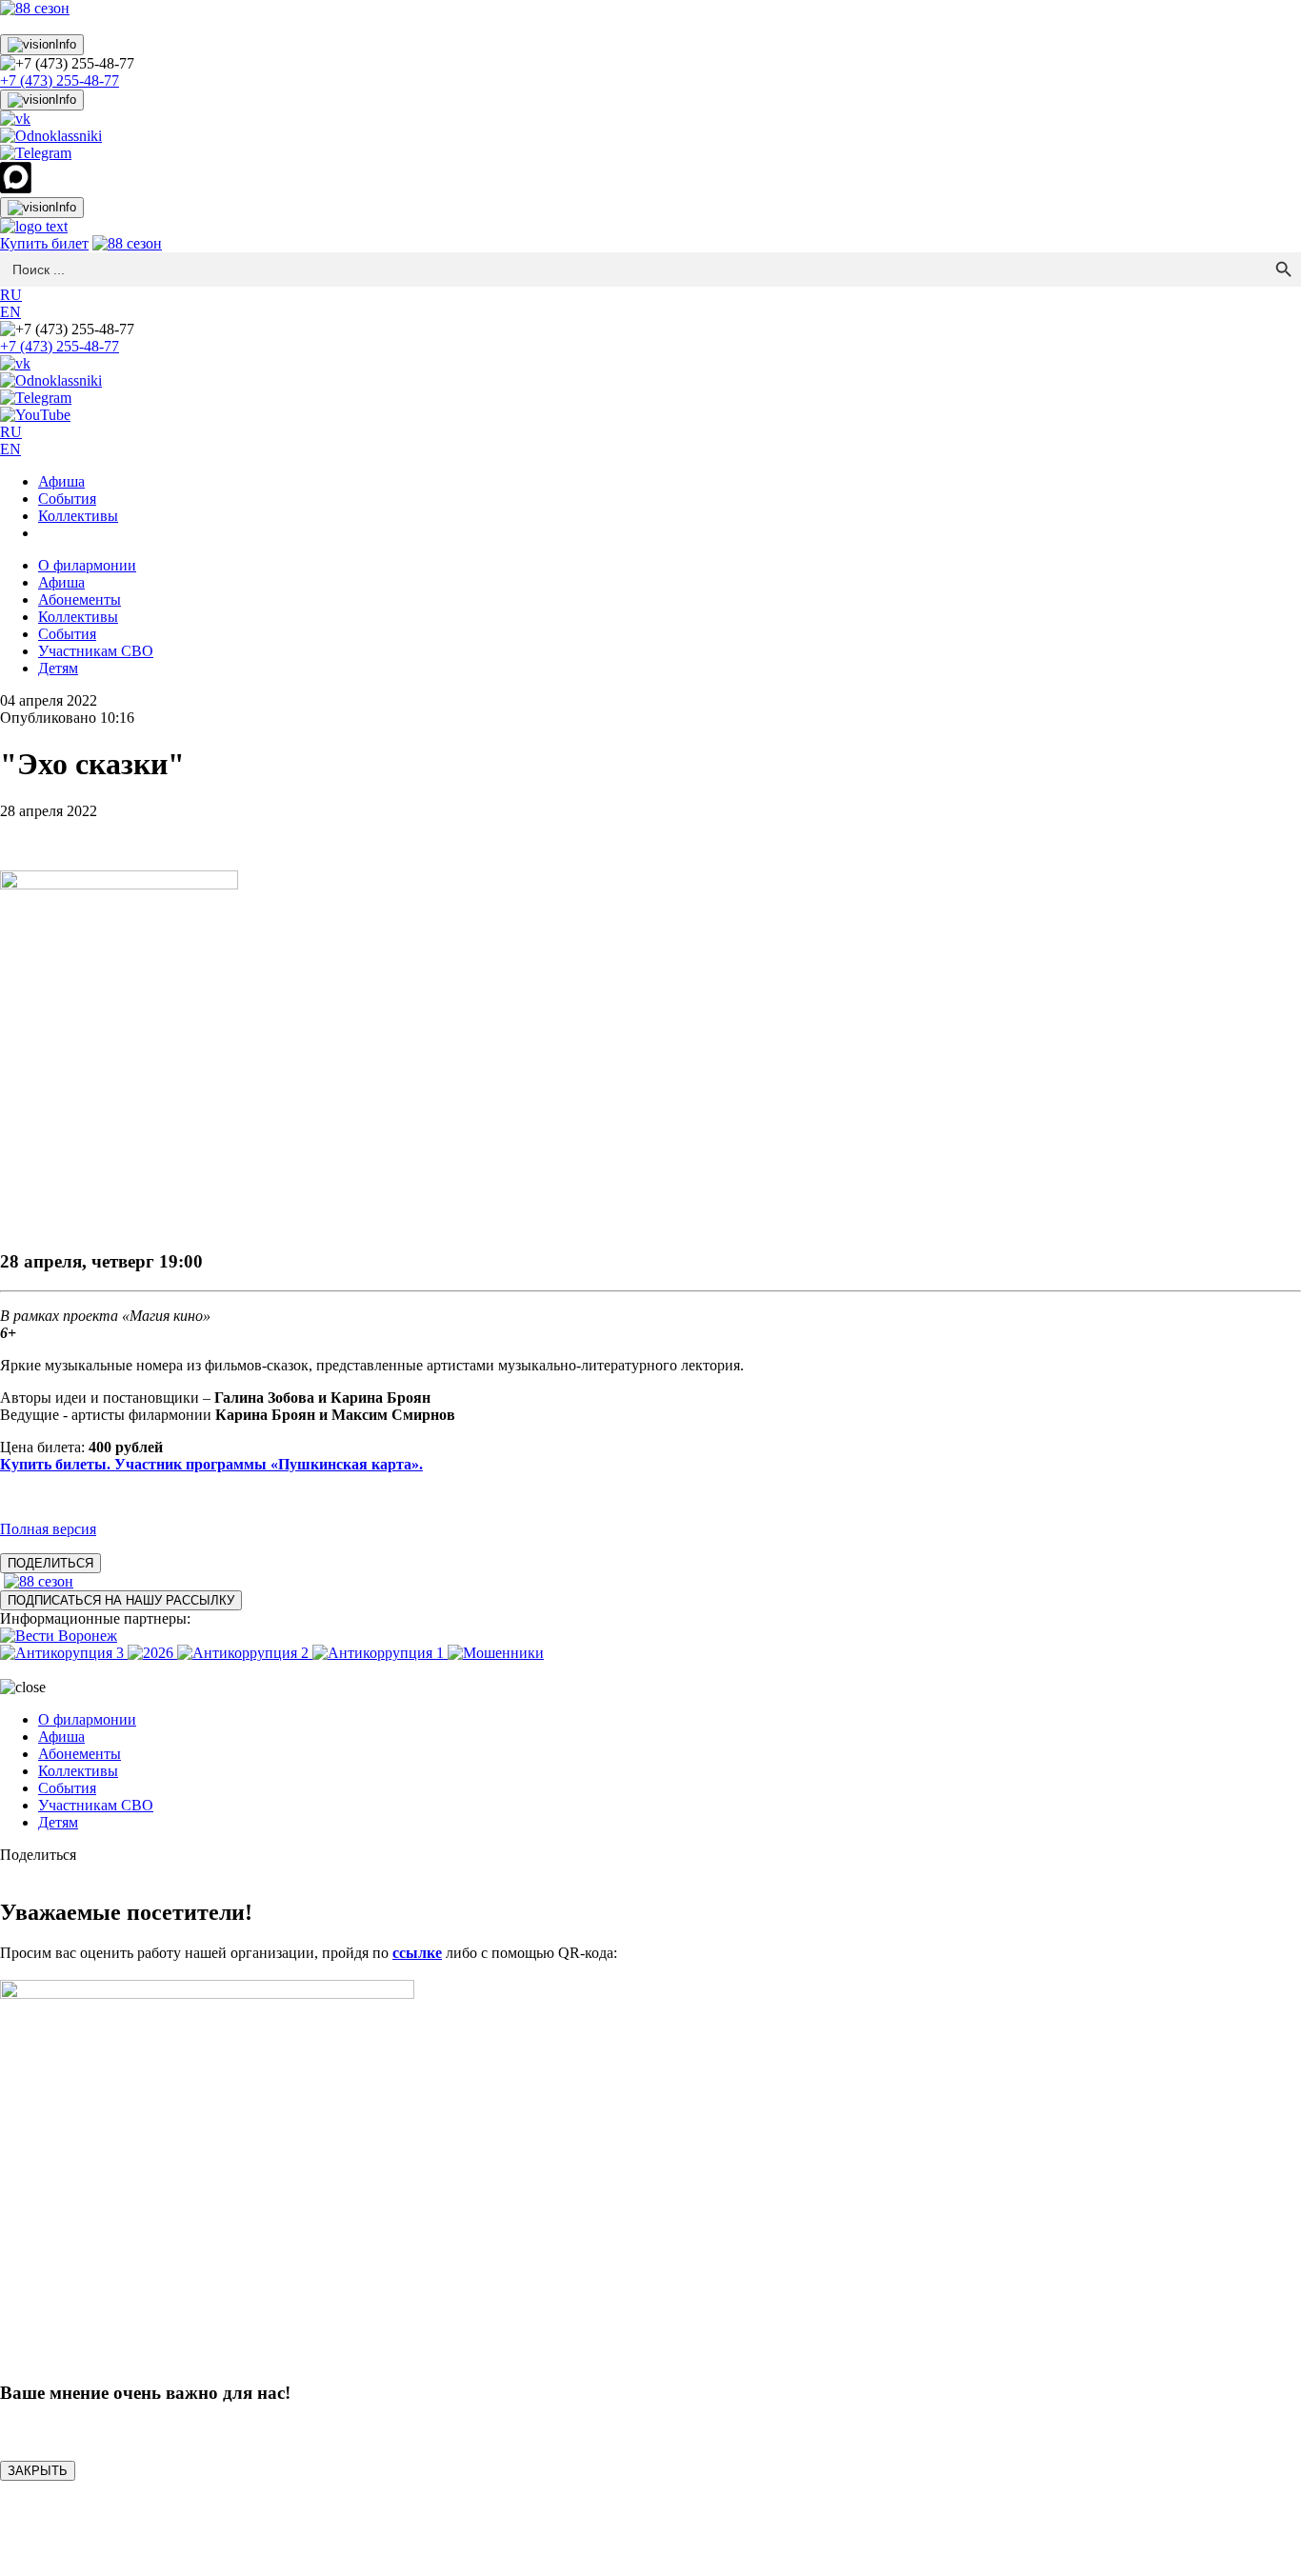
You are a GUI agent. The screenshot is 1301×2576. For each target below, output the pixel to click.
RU (11, 295)
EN (10, 312)
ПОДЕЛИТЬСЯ (50, 1563)
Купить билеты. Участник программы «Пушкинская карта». (211, 1464)
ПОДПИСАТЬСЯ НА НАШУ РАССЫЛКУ (121, 1600)
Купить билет (44, 243)
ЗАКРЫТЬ (38, 2471)
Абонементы (80, 599)
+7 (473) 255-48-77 (60, 80)
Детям (58, 668)
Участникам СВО (96, 651)
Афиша (61, 481)
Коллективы (78, 516)
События (67, 499)
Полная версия (48, 1529)
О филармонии (87, 565)
